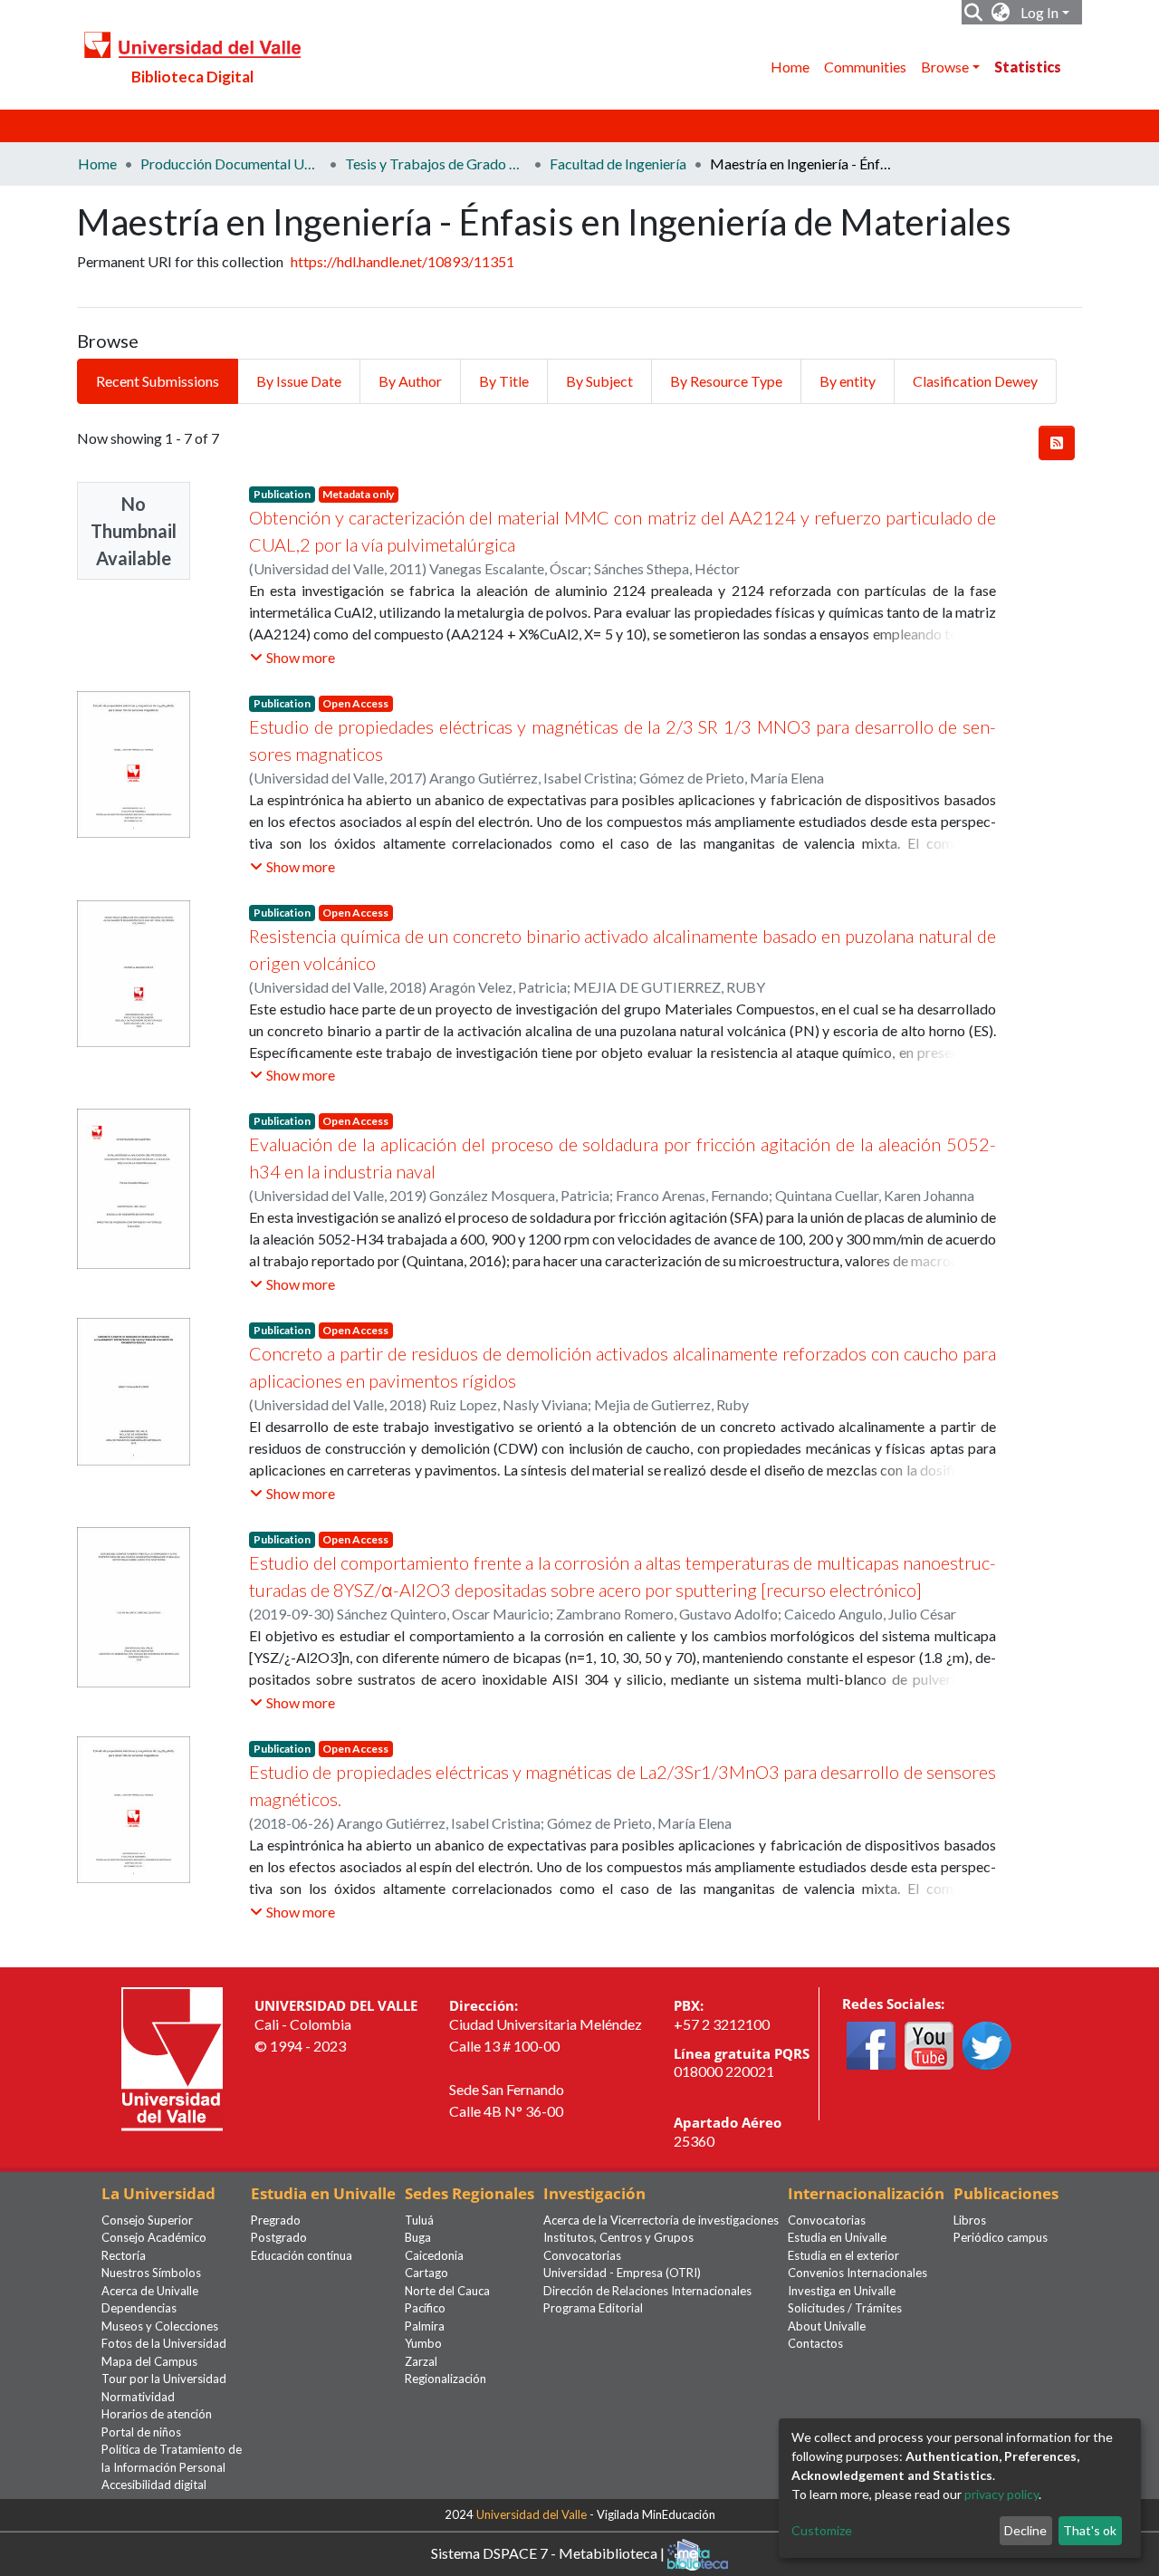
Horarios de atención (157, 2414)
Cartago (426, 2273)
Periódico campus (1001, 2237)
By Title (504, 381)
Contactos (815, 2343)
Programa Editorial (593, 2308)
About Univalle (827, 2326)
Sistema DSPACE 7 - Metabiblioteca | (549, 2552)
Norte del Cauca (447, 2291)
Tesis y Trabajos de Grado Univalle (436, 163)
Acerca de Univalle (150, 2291)
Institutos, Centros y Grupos (618, 2237)
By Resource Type (726, 381)
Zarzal (421, 2361)
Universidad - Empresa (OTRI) (622, 2273)
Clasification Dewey (975, 381)
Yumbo (423, 2343)
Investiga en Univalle (842, 2291)
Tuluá (419, 2220)
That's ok (1090, 2530)
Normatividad (138, 2397)
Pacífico (425, 2308)
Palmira (425, 2326)
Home (790, 67)
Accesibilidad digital (154, 2485)
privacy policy (1001, 2494)
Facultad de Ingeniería (618, 163)
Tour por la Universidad (164, 2379)
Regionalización (445, 2379)
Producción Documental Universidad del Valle (231, 163)
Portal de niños (141, 2432)
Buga (418, 2237)
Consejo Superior (147, 2220)
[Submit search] (974, 13)
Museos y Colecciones (160, 2326)
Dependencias (139, 2308)
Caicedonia (434, 2255)
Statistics (1028, 67)
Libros (970, 2220)
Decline (1025, 2530)
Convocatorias (582, 2255)
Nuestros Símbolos (151, 2273)
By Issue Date (299, 381)
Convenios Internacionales (857, 2273)
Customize (822, 2530)
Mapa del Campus (149, 2361)
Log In (1039, 12)
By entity (848, 381)
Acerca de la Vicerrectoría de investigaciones (661, 2220)
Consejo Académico (154, 2237)
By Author (410, 381)
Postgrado (279, 2237)
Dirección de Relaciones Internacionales (647, 2291)
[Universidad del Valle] (172, 2057)
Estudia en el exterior (843, 2255)
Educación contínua (302, 2255)
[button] (1001, 13)
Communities (865, 67)
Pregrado (276, 2220)
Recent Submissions (158, 381)
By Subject (599, 381)
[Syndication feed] (1057, 443)
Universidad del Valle (532, 2514)
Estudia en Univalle (837, 2237)
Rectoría (124, 2255)
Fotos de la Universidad (164, 2343)
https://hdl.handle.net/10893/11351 (402, 261)
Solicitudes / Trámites (845, 2308)
